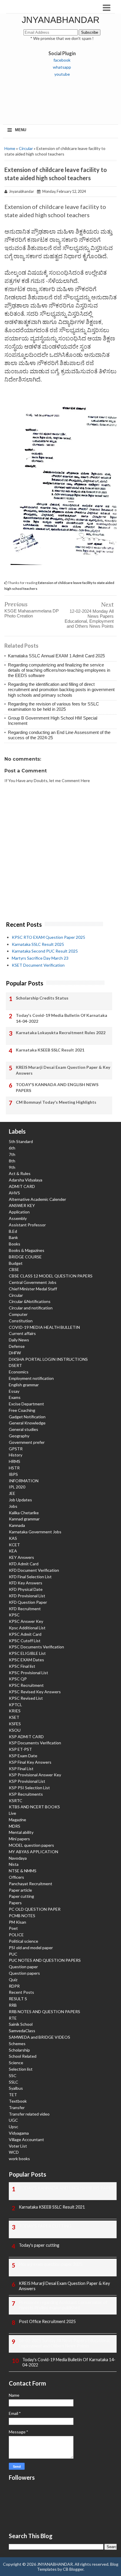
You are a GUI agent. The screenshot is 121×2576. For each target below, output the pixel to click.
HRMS (15, 1461)
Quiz (13, 1980)
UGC (13, 2120)
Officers (16, 1877)
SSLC (14, 2082)
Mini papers (19, 1839)
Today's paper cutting (39, 2245)
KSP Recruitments (26, 1794)
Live (12, 1813)
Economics (19, 1372)
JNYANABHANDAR (61, 20)
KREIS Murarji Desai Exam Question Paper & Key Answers (63, 1070)
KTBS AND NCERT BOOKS (34, 1807)
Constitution (21, 1321)
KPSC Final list (22, 1666)
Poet (13, 1928)
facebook (62, 60)
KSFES (15, 1724)
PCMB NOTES (22, 1916)
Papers (15, 1903)
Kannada (17, 1525)
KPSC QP (18, 1679)
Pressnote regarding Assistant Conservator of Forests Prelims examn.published (63, 2305)
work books (19, 2159)
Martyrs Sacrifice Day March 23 (40, 958)
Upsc (14, 2127)
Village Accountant (26, 2139)
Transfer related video (29, 2114)
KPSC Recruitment (26, 1685)
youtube (62, 74)
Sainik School (21, 2024)
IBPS (13, 1474)
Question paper (23, 1967)
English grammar (24, 1385)
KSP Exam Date (23, 1756)
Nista (14, 1864)
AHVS (14, 1193)
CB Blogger (73, 2569)
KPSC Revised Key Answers (35, 1692)
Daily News (19, 1340)
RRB (13, 2005)
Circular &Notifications (30, 1301)
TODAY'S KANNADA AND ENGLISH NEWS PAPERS (57, 1087)
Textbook (18, 2101)
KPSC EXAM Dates (26, 1660)
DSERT (15, 1365)
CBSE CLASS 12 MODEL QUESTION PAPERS (51, 1276)
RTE (13, 2018)
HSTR (14, 1468)
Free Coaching (22, 1410)
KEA (13, 1551)
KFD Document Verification (34, 1570)
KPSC (14, 1615)
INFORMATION (24, 1481)
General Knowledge (27, 1423)
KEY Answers (21, 1557)
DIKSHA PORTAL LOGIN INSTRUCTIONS (48, 1359)
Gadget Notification (27, 1417)
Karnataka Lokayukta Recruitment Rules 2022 (61, 1033)
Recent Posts (21, 1992)
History (16, 1455)
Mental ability (21, 1832)
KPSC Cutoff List (25, 1641)
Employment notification (31, 1378)
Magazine (17, 1820)
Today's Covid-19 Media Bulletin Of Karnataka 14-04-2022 (62, 1018)
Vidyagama (19, 2133)
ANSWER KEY (22, 1205)
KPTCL (15, 1705)
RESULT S (18, 1999)
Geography (19, 1436)
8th (12, 1161)
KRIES (15, 1711)
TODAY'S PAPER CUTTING (45, 2226)
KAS (13, 1538)
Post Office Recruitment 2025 (47, 2321)
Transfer (17, 2107)
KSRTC (16, 1801)
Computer (18, 1314)
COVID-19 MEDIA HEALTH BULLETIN (44, 1327)
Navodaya (18, 1858)
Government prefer (27, 1442)
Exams (15, 1397)
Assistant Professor (27, 1225)
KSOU (15, 1730)
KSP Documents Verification (35, 1743)
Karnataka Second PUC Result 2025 (45, 951)
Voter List (18, 2146)
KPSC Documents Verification (36, 1647)
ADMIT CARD (22, 1186)
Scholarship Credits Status (42, 998)
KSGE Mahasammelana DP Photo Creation (32, 613)
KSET (14, 1717)
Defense (17, 1346)
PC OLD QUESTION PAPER (35, 1909)
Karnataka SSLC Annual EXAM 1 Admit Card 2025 (56, 656)
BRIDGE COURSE (25, 1257)
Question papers (24, 1973)
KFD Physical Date (26, 1589)
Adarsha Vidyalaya (26, 1180)
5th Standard (21, 1141)
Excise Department (26, 1404)
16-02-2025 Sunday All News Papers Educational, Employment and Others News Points (65, 2343)
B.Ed (13, 1231)
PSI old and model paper (31, 1948)
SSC (13, 2076)
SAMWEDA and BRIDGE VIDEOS (40, 2037)
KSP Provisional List (27, 1781)
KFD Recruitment (25, 1609)
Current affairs (22, 1333)
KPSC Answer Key (26, 1621)
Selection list (21, 2069)
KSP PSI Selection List (29, 1788)
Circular (26, 148)
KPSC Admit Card (25, 1634)
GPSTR (16, 1449)
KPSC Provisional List (28, 1673)
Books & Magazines (27, 1250)
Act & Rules (20, 1173)
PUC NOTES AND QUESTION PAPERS (45, 1960)
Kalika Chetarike (24, 1513)
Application (19, 1212)
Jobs (13, 1506)
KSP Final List (21, 1769)
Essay (14, 1391)
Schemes (17, 2044)
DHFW (15, 1353)
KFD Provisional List (27, 1596)
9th (12, 1167)
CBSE (14, 1269)
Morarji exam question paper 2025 (51, 2264)
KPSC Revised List (26, 1698)
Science (16, 2063)
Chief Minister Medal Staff (33, 1289)
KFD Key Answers (26, 1583)
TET (13, 2095)
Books (15, 1244)
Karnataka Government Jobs (35, 1532)
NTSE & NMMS (23, 1871)
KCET (14, 1545)
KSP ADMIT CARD (26, 1737)
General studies (23, 1429)
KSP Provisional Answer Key (35, 1775)
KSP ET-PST (20, 1749)
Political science (23, 1941)
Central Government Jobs (33, 1282)
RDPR (14, 1986)
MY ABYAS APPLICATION (33, 1852)
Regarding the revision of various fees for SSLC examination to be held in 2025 (53, 707)
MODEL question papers (31, 1845)
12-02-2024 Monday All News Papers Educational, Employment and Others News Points (89, 619)
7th (12, 1154)
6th (12, 1148)
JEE (12, 1493)
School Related (23, 2056)
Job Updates (20, 1500)
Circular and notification (31, 1308)
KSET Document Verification (38, 965)
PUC (13, 1954)
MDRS (15, 1826)
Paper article (20, 1890)
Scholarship (19, 2050)
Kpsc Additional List (27, 1628)
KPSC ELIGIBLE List (27, 1653)
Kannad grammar (24, 1519)
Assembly (18, 1218)
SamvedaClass (22, 2031)
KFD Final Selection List (30, 1577)
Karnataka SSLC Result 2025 (38, 944)
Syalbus (16, 2088)
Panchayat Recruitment (31, 1884)
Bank (13, 1237)
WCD (14, 2152)
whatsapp (62, 67)
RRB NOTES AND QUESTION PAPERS (44, 2012)
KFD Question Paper (28, 1602)
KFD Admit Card (24, 1564)
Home (10, 148)
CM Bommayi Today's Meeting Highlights (56, 1102)
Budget (16, 1263)
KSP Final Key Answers (30, 1762)
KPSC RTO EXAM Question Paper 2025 (48, 937)
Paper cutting (21, 1896)
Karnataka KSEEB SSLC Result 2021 (50, 1050)
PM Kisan (17, 1922)
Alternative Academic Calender (37, 1199)
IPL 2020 (17, 1487)
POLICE (16, 1935)
